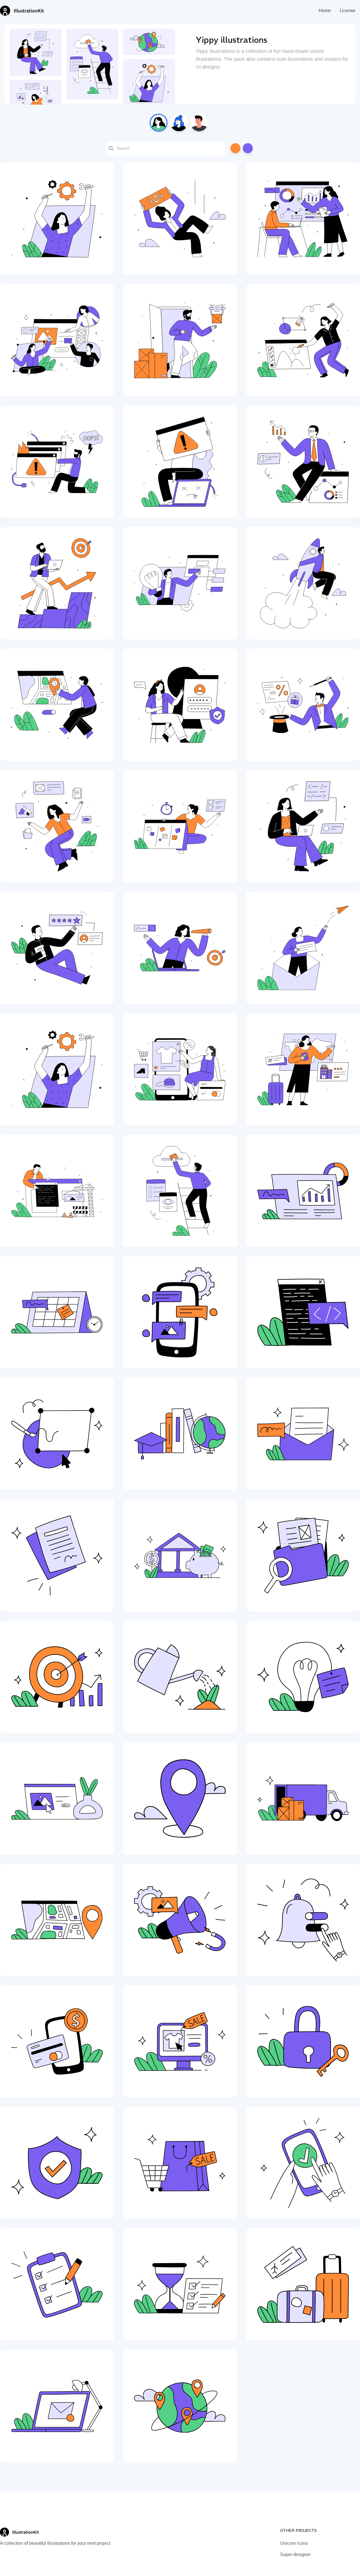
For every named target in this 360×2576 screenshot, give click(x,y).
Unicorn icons (294, 2543)
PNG (73, 265)
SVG (48, 265)
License (348, 11)
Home (325, 11)
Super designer (295, 2554)
